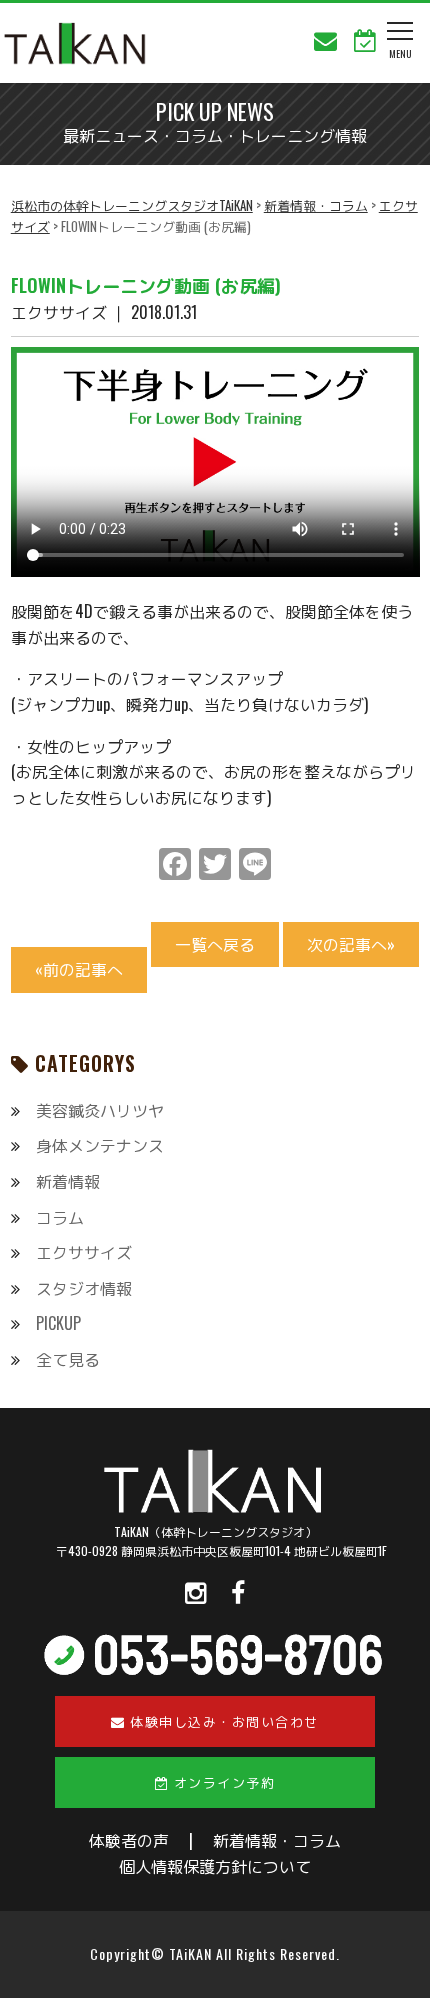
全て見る (68, 1359)
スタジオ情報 (84, 1288)
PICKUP (58, 1323)
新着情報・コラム (277, 1840)
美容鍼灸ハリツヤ (100, 1110)
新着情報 (68, 1181)
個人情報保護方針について (215, 1866)
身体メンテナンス (100, 1145)
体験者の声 (129, 1840)
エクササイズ (84, 1252)
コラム (60, 1217)
